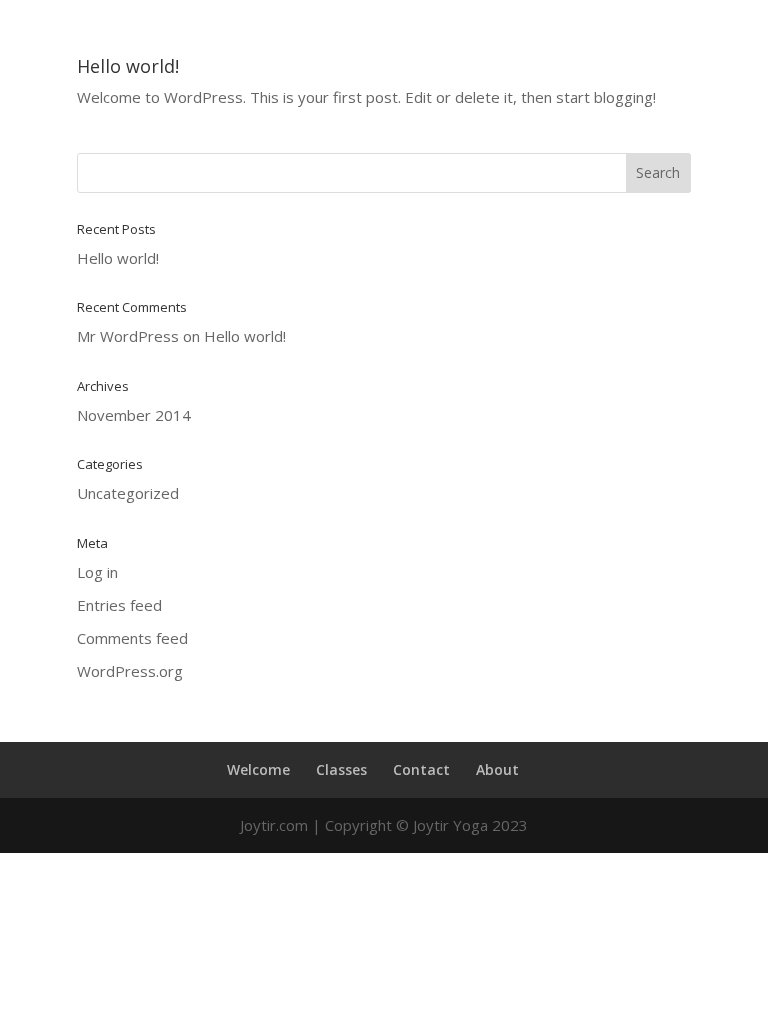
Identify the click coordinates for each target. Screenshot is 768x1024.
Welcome (258, 769)
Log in (97, 572)
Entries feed (119, 605)
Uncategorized (128, 493)
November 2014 (134, 415)
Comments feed (132, 638)
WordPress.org (130, 671)
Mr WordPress (128, 336)
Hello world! (128, 66)
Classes (341, 769)
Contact (421, 769)
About (497, 769)
